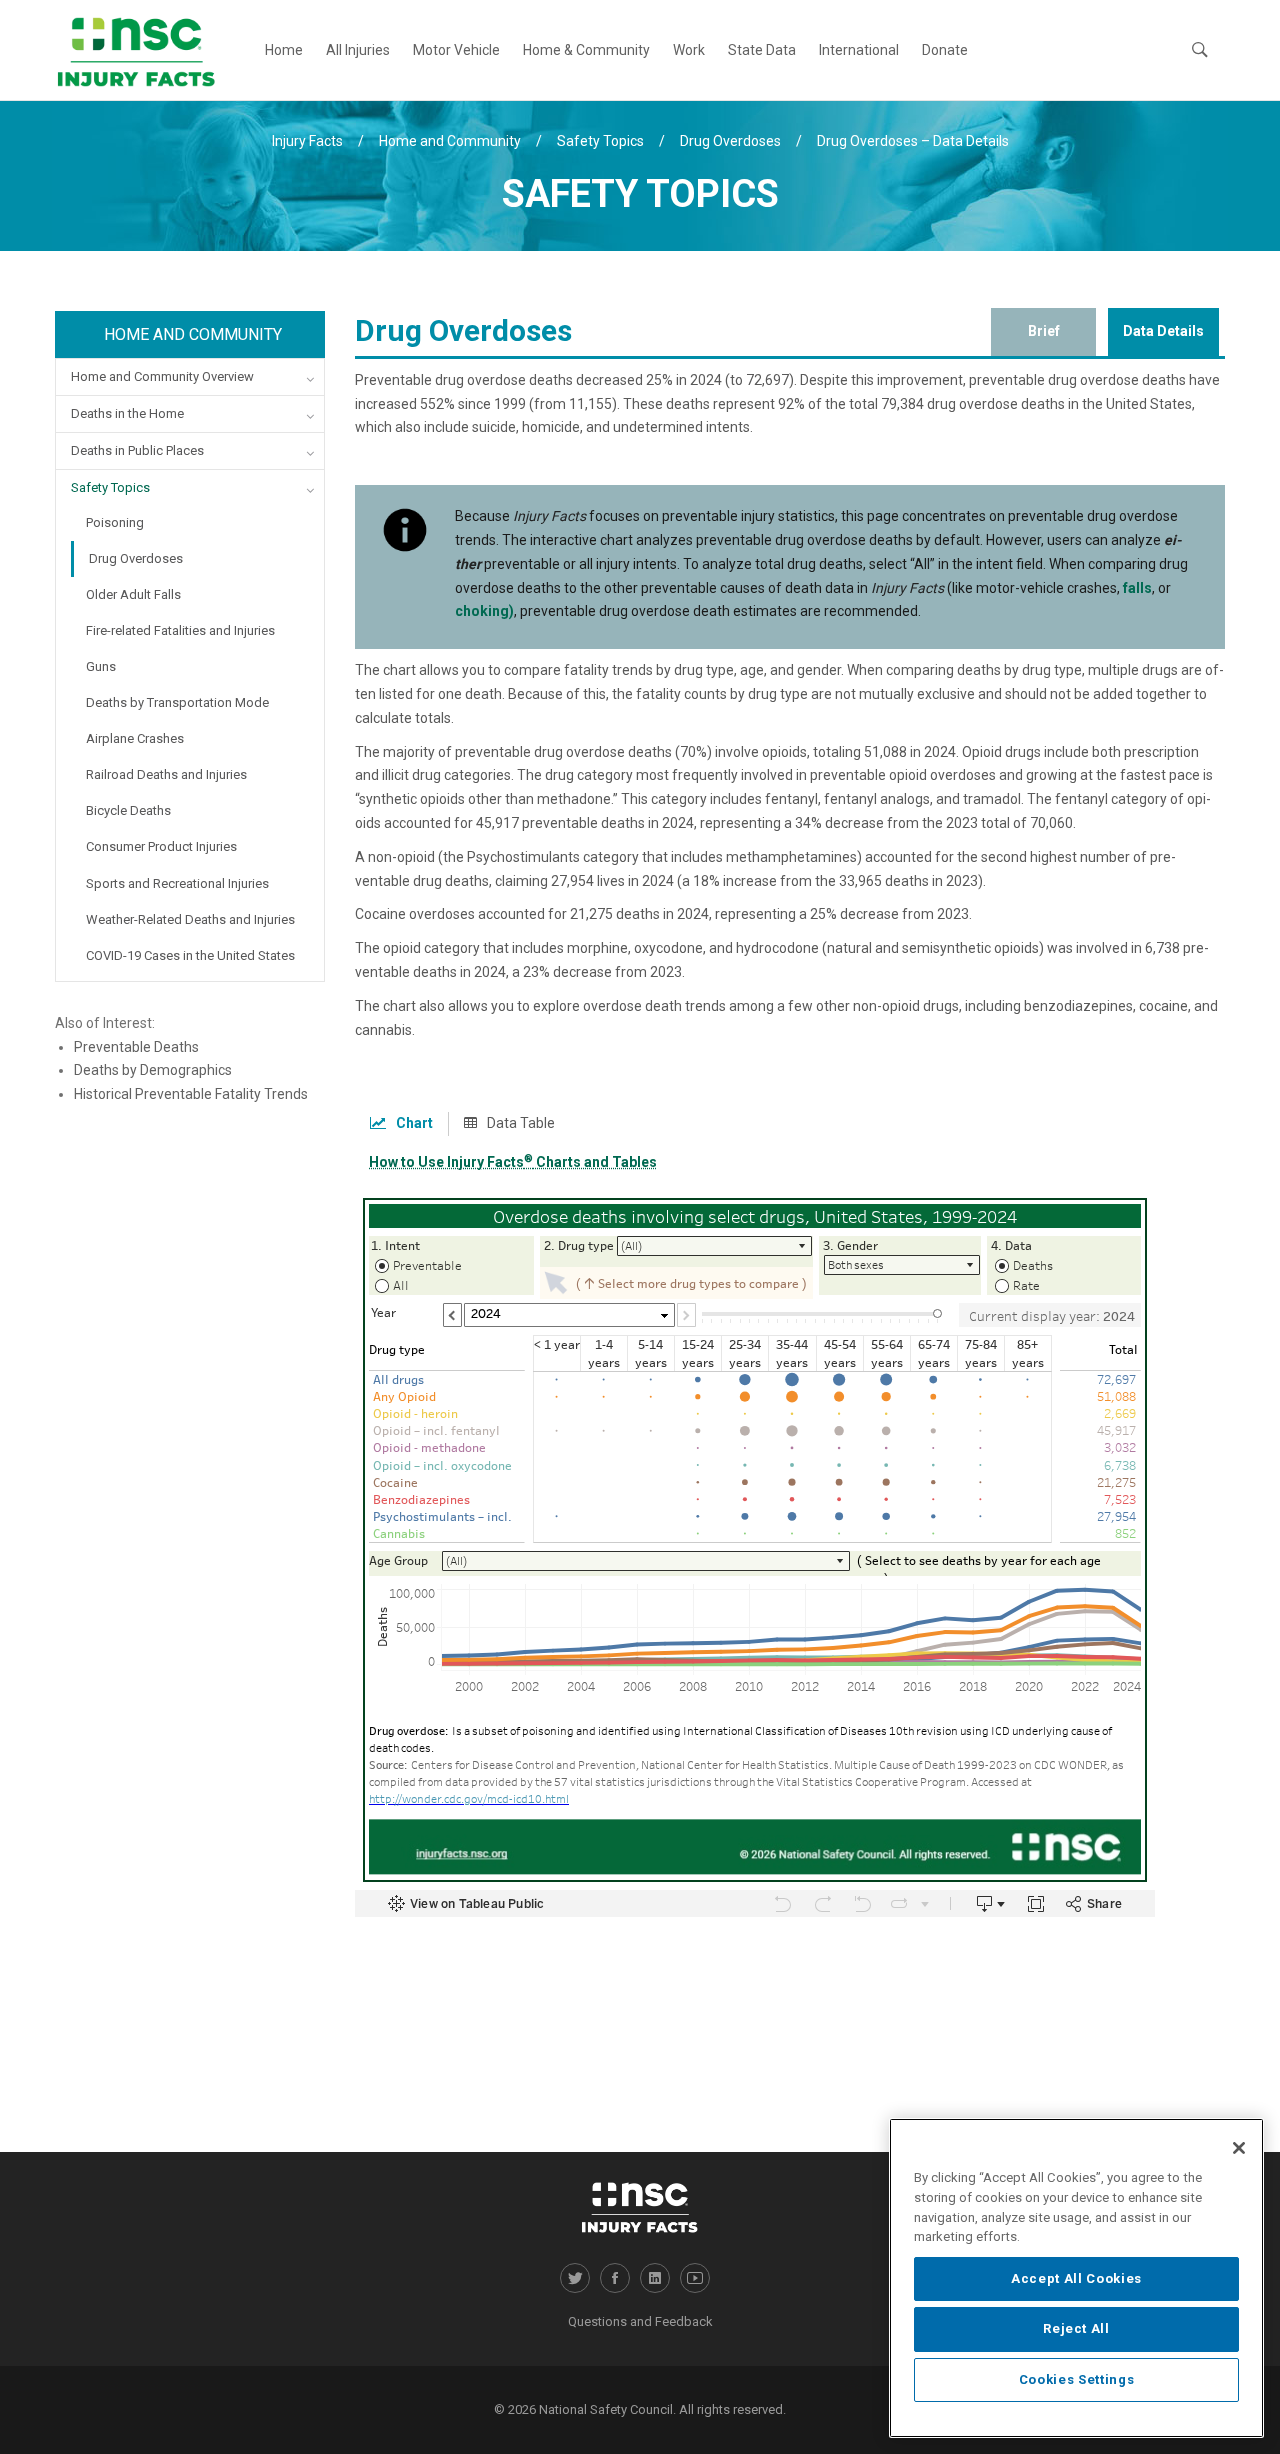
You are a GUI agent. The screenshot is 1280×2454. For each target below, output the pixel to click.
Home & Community (586, 50)
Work (689, 50)
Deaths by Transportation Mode (177, 702)
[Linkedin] (655, 2278)
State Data (762, 50)
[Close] (1239, 2148)
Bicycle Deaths (128, 810)
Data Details (1163, 331)
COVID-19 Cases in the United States (190, 955)
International (859, 50)
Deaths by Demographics (153, 1070)
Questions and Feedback (640, 2321)
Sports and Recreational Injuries (177, 883)
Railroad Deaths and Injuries (166, 774)
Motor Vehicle (456, 50)
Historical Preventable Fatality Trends (191, 1094)
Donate (945, 50)
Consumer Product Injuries (161, 846)
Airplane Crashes (135, 738)
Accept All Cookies (1076, 2278)
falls (1137, 588)
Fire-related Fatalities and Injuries (180, 630)
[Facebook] (615, 2278)
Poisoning (115, 522)
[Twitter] (575, 2278)
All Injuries (358, 50)
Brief (1044, 331)
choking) (484, 611)
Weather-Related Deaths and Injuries (190, 919)
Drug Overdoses (136, 558)
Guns (101, 666)
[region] (1076, 2278)
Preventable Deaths (136, 1047)
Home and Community (193, 334)
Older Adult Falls (133, 594)
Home (284, 50)
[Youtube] (695, 2278)
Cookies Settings (1077, 2379)
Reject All (1076, 2328)
